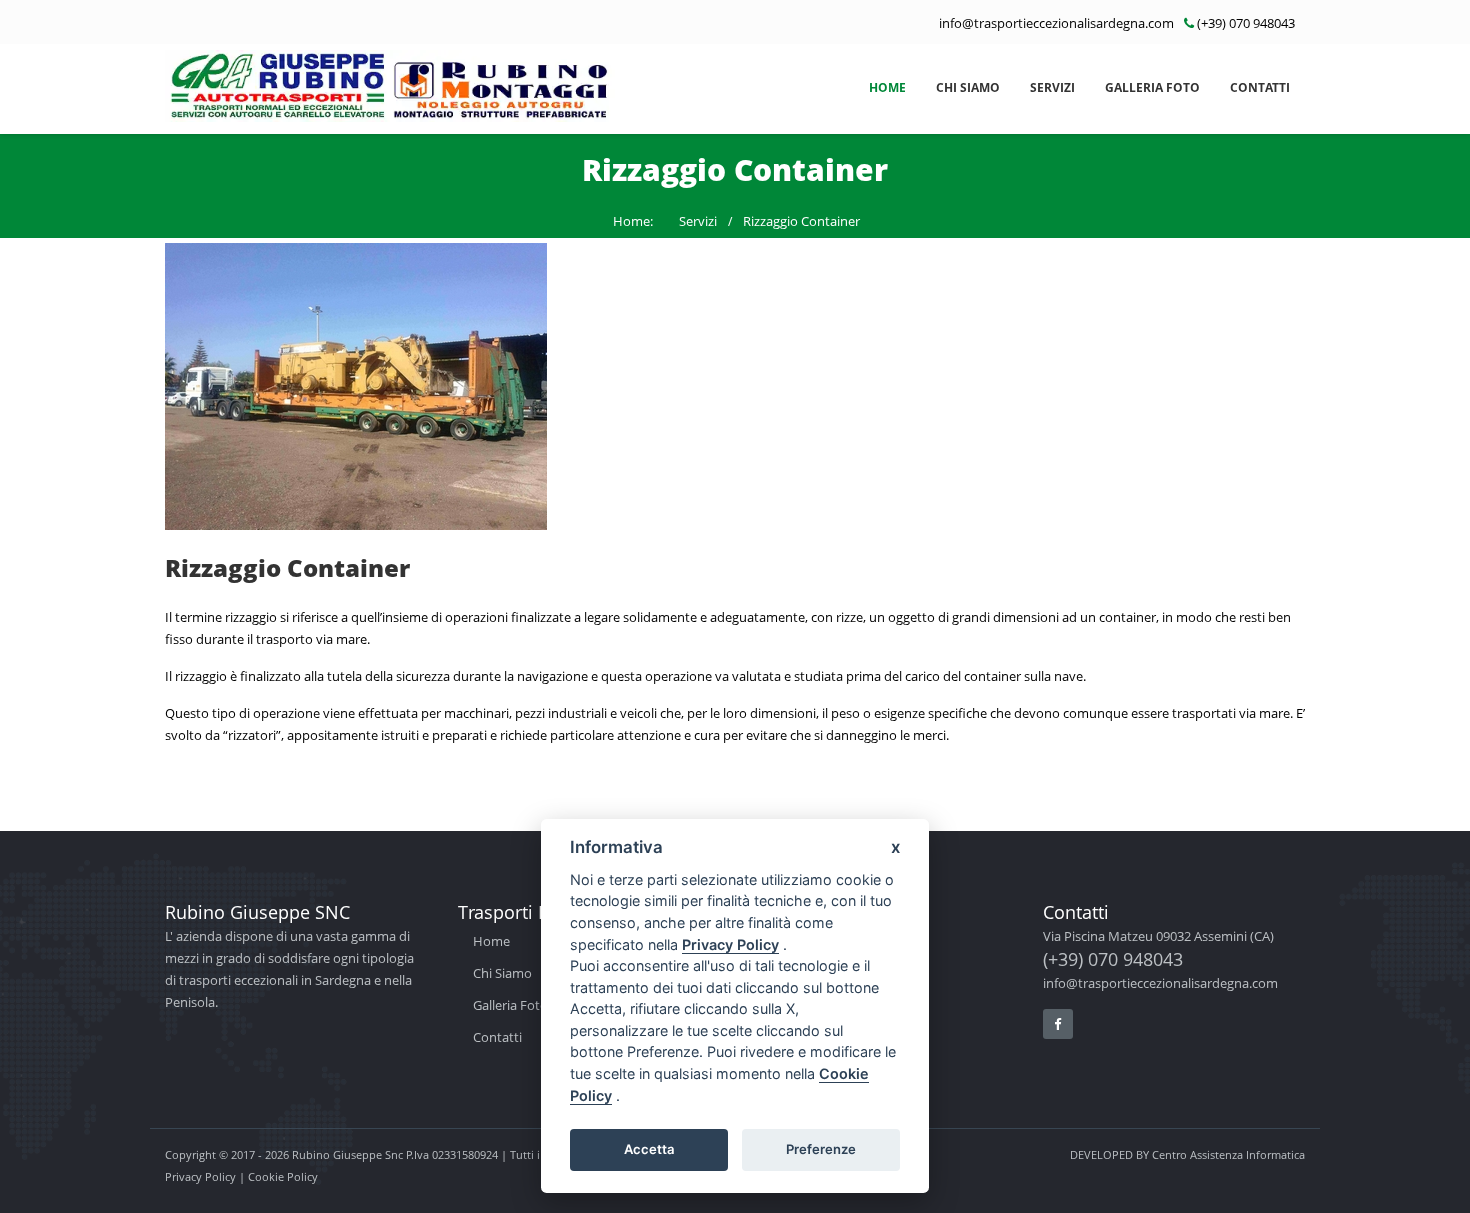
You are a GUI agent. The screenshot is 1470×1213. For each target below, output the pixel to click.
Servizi (1052, 87)
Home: (633, 221)
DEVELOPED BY (1187, 1154)
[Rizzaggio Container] (735, 386)
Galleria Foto (1152, 87)
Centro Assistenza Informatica (1228, 1154)
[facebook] (1058, 1024)
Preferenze (821, 1149)
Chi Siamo (968, 87)
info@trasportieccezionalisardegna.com (1056, 23)
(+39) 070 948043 (1246, 23)
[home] (390, 86)
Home (887, 87)
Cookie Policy (283, 1176)
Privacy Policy (200, 1176)
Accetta (649, 1149)
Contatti (1260, 87)
